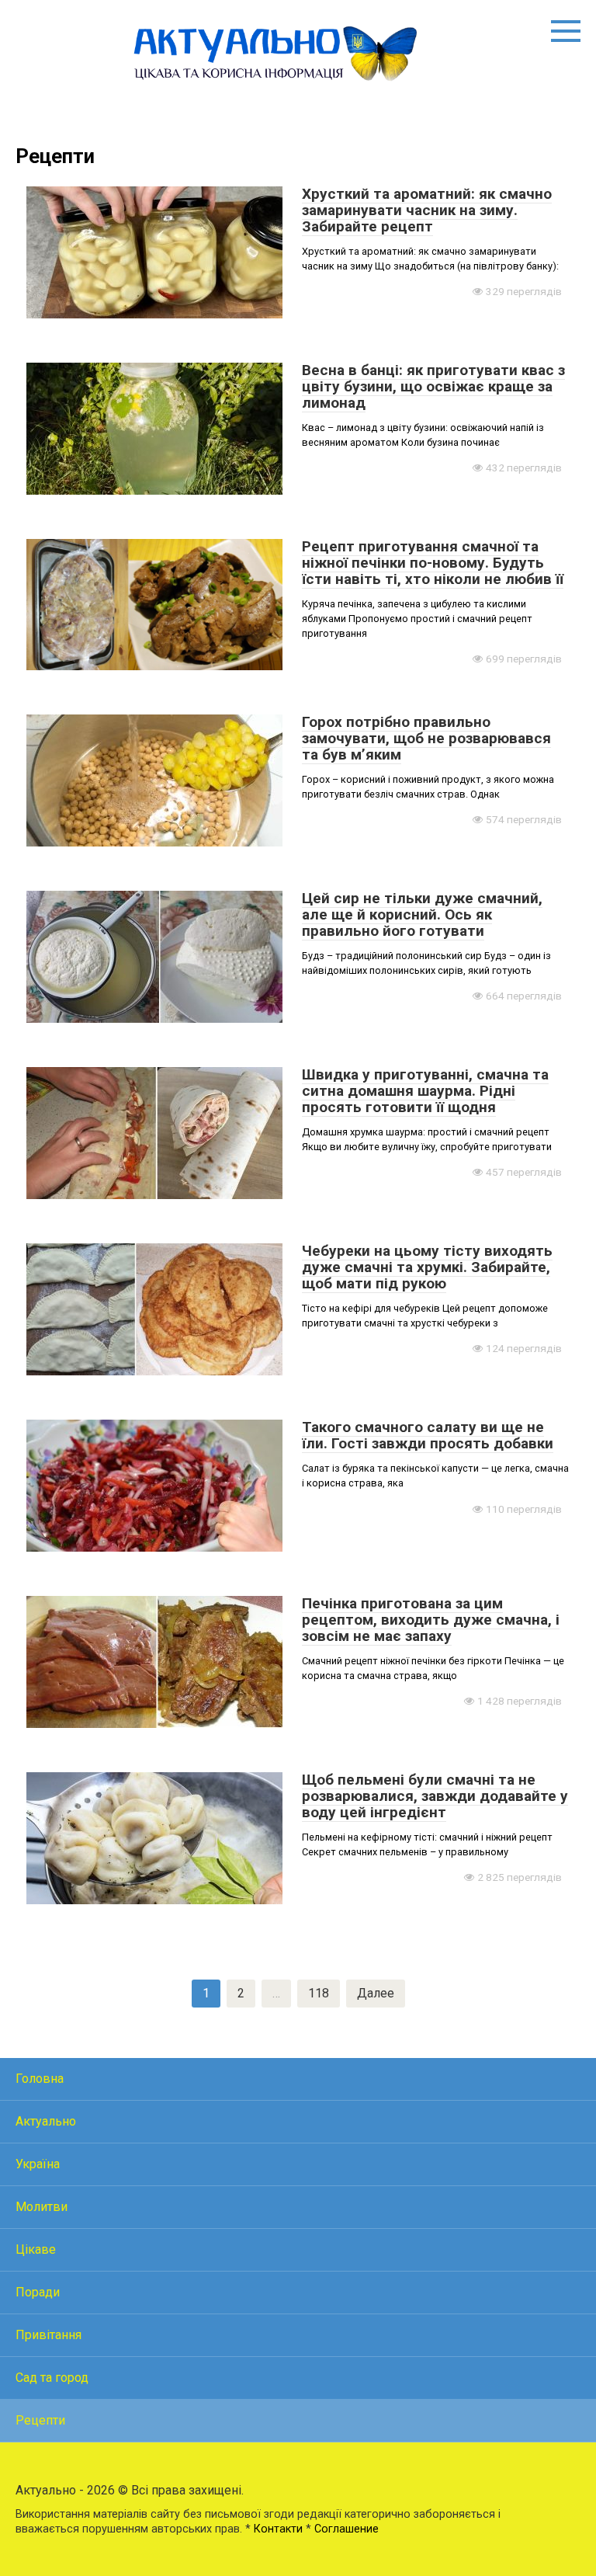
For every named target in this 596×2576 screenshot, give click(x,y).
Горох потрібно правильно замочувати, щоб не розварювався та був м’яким (426, 738)
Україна (38, 2164)
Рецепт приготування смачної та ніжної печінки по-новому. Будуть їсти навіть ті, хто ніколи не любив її (433, 563)
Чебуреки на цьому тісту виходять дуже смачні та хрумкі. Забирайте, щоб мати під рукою (427, 1267)
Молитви (42, 2207)
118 (319, 1993)
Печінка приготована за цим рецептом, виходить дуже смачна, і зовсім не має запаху (431, 1620)
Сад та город (52, 2378)
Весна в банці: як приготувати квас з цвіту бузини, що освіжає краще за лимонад (433, 386)
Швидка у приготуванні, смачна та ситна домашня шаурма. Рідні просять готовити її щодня (425, 1091)
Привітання (49, 2335)
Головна (40, 2079)
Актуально (46, 2121)
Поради (38, 2292)
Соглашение (347, 2529)
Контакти (278, 2529)
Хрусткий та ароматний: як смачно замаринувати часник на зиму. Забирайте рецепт (427, 210)
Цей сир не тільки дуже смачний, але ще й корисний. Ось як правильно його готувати (422, 914)
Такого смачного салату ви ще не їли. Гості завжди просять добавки (428, 1435)
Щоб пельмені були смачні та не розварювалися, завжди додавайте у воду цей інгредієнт (435, 1796)
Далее (376, 1993)
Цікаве (36, 2249)
